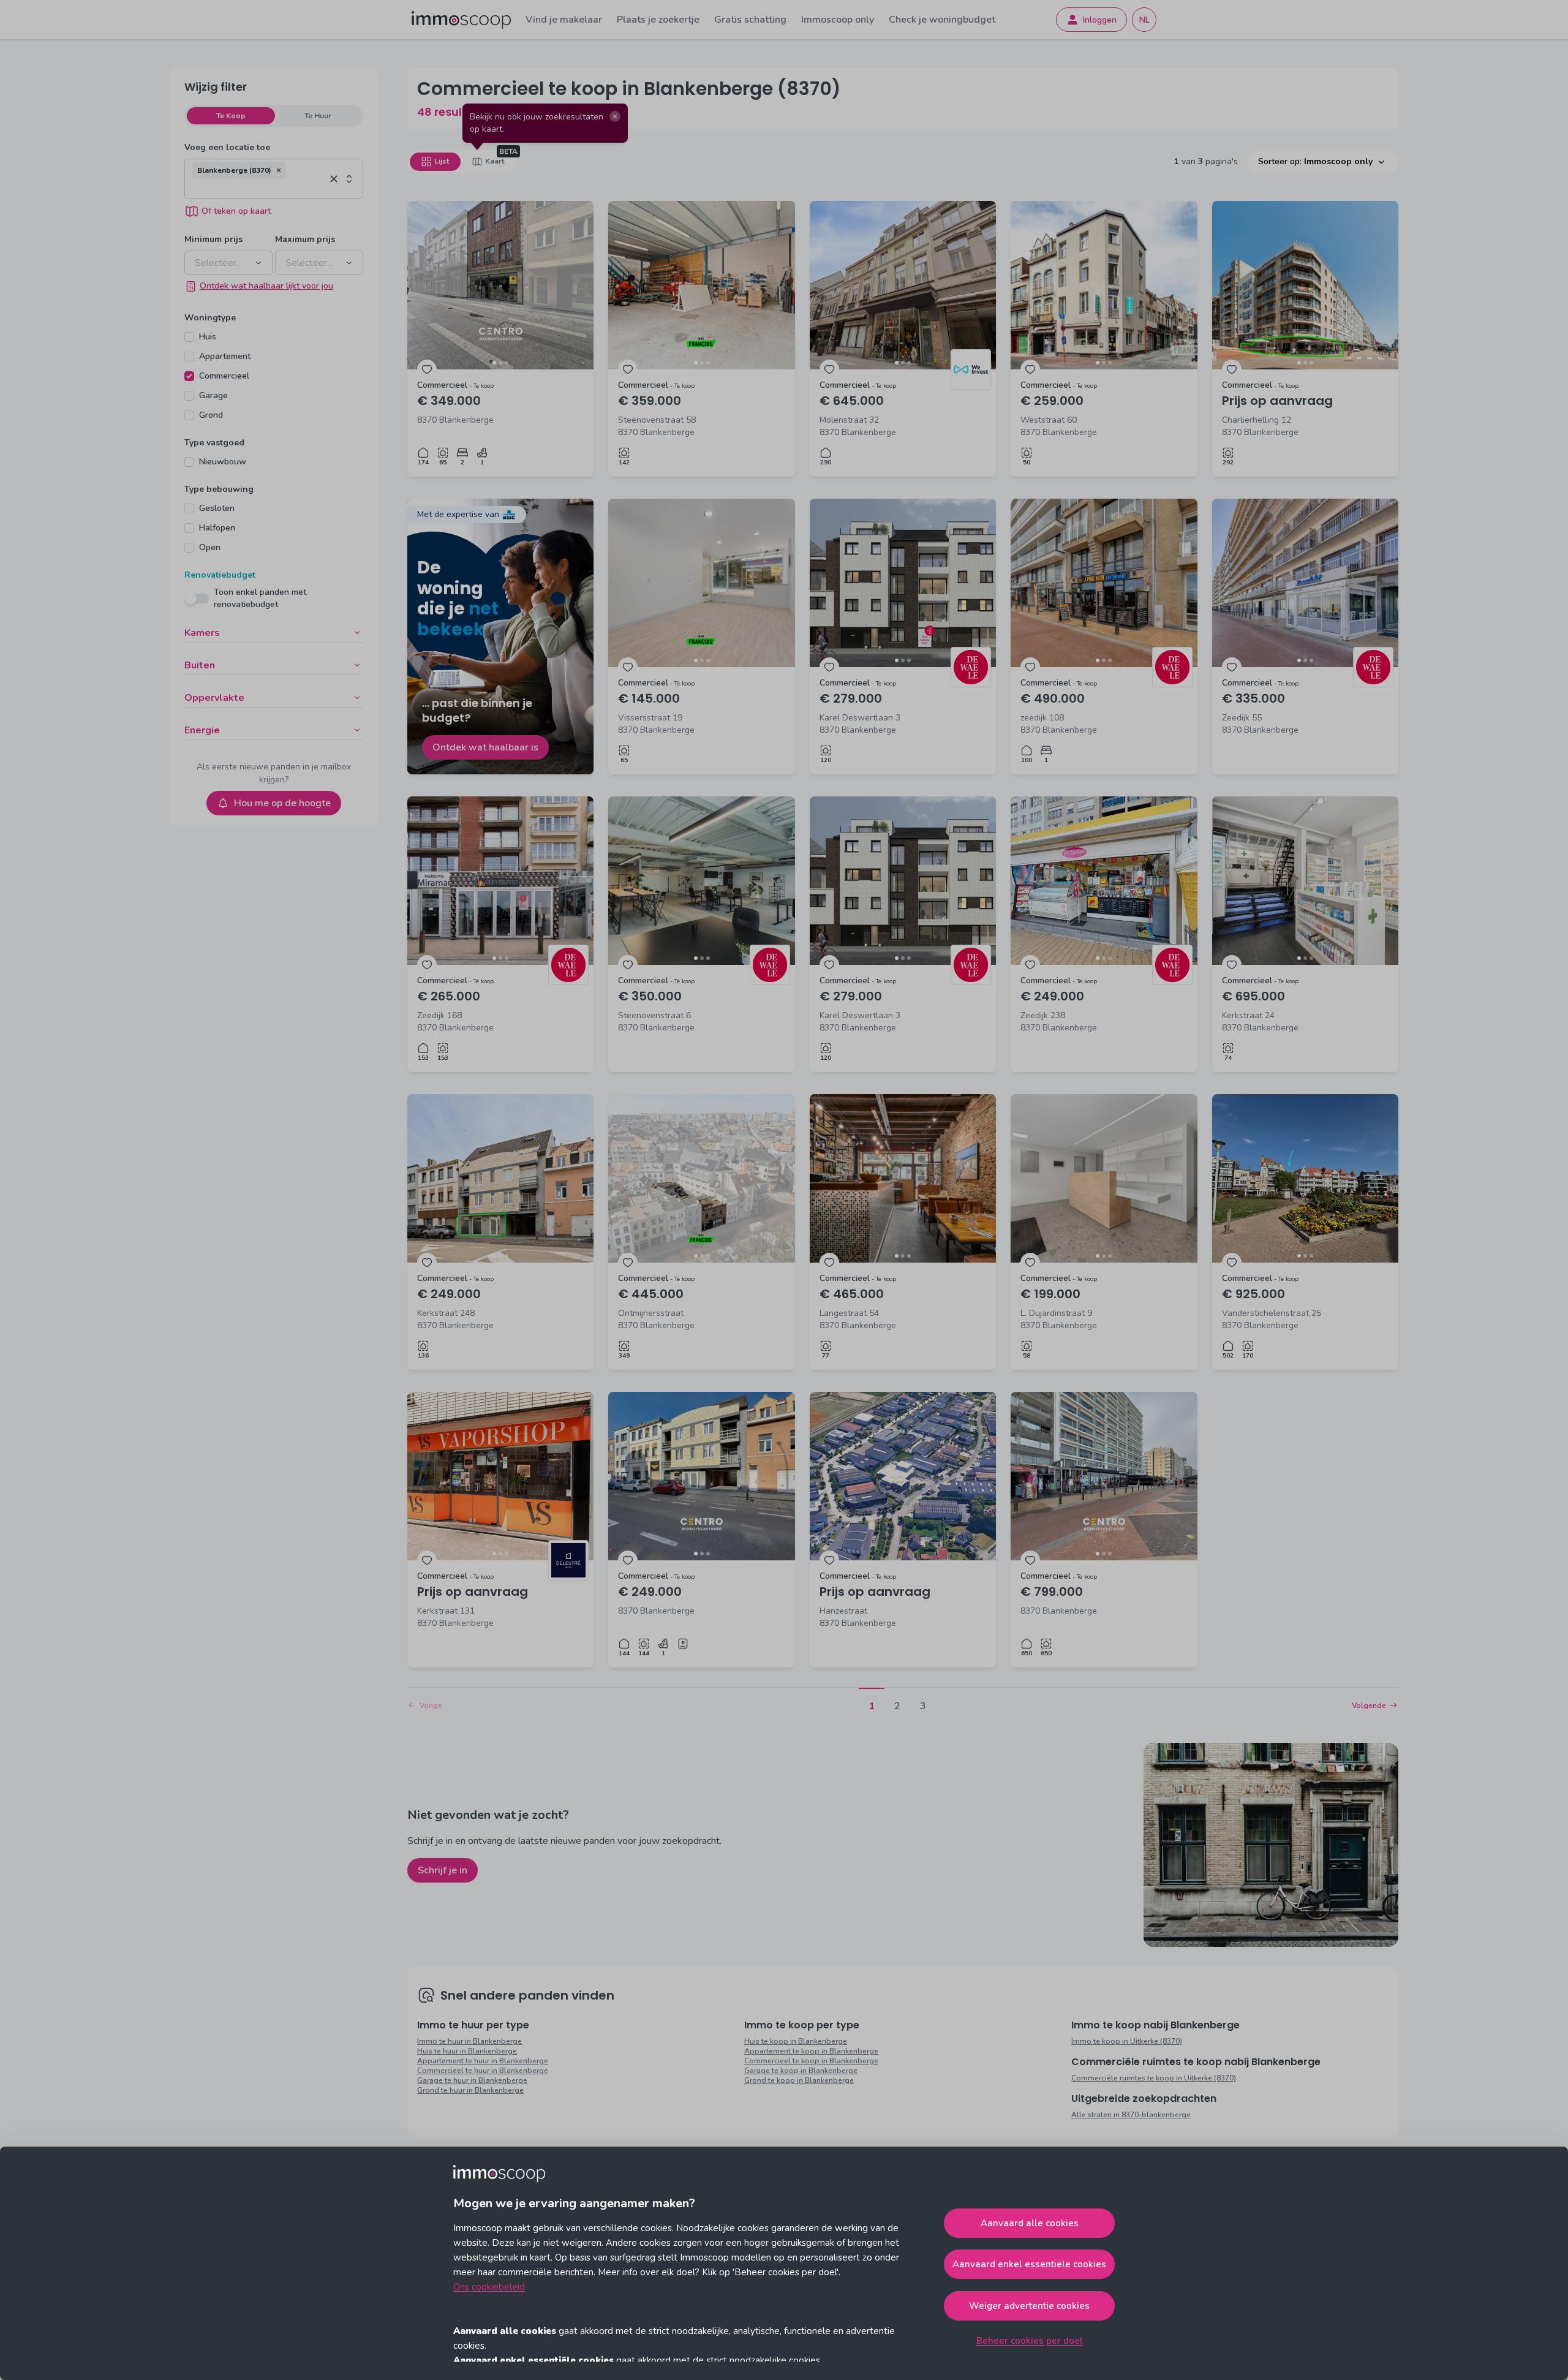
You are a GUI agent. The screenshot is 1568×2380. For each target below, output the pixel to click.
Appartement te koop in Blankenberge (811, 2051)
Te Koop (231, 116)
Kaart (495, 161)
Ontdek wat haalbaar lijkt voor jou (266, 286)
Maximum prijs (305, 239)
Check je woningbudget (942, 20)
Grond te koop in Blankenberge (799, 2080)
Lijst (442, 161)
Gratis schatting (750, 20)
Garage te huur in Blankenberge (472, 2080)
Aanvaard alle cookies (1030, 2223)
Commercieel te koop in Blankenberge (811, 2061)
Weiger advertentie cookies (1029, 2306)
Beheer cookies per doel (1030, 2341)
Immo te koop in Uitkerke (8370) (1127, 2041)
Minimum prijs (213, 239)
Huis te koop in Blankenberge (796, 2041)
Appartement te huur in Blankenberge (483, 2061)
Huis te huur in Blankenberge (467, 2051)
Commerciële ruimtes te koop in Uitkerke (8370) (1154, 2078)
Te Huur (318, 116)
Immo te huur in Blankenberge (469, 2041)
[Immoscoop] (461, 20)
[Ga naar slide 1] (494, 363)
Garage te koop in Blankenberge (801, 2071)
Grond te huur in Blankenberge (470, 2090)
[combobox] (259, 189)
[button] (279, 170)
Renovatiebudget (220, 575)
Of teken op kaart (236, 211)
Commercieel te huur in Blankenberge (483, 2071)
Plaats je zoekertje (658, 20)
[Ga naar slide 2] (500, 363)
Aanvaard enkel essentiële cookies (1029, 2264)
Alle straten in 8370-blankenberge (1131, 2115)
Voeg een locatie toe (227, 147)
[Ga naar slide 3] (507, 363)
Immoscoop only (838, 20)
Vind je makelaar (564, 20)
